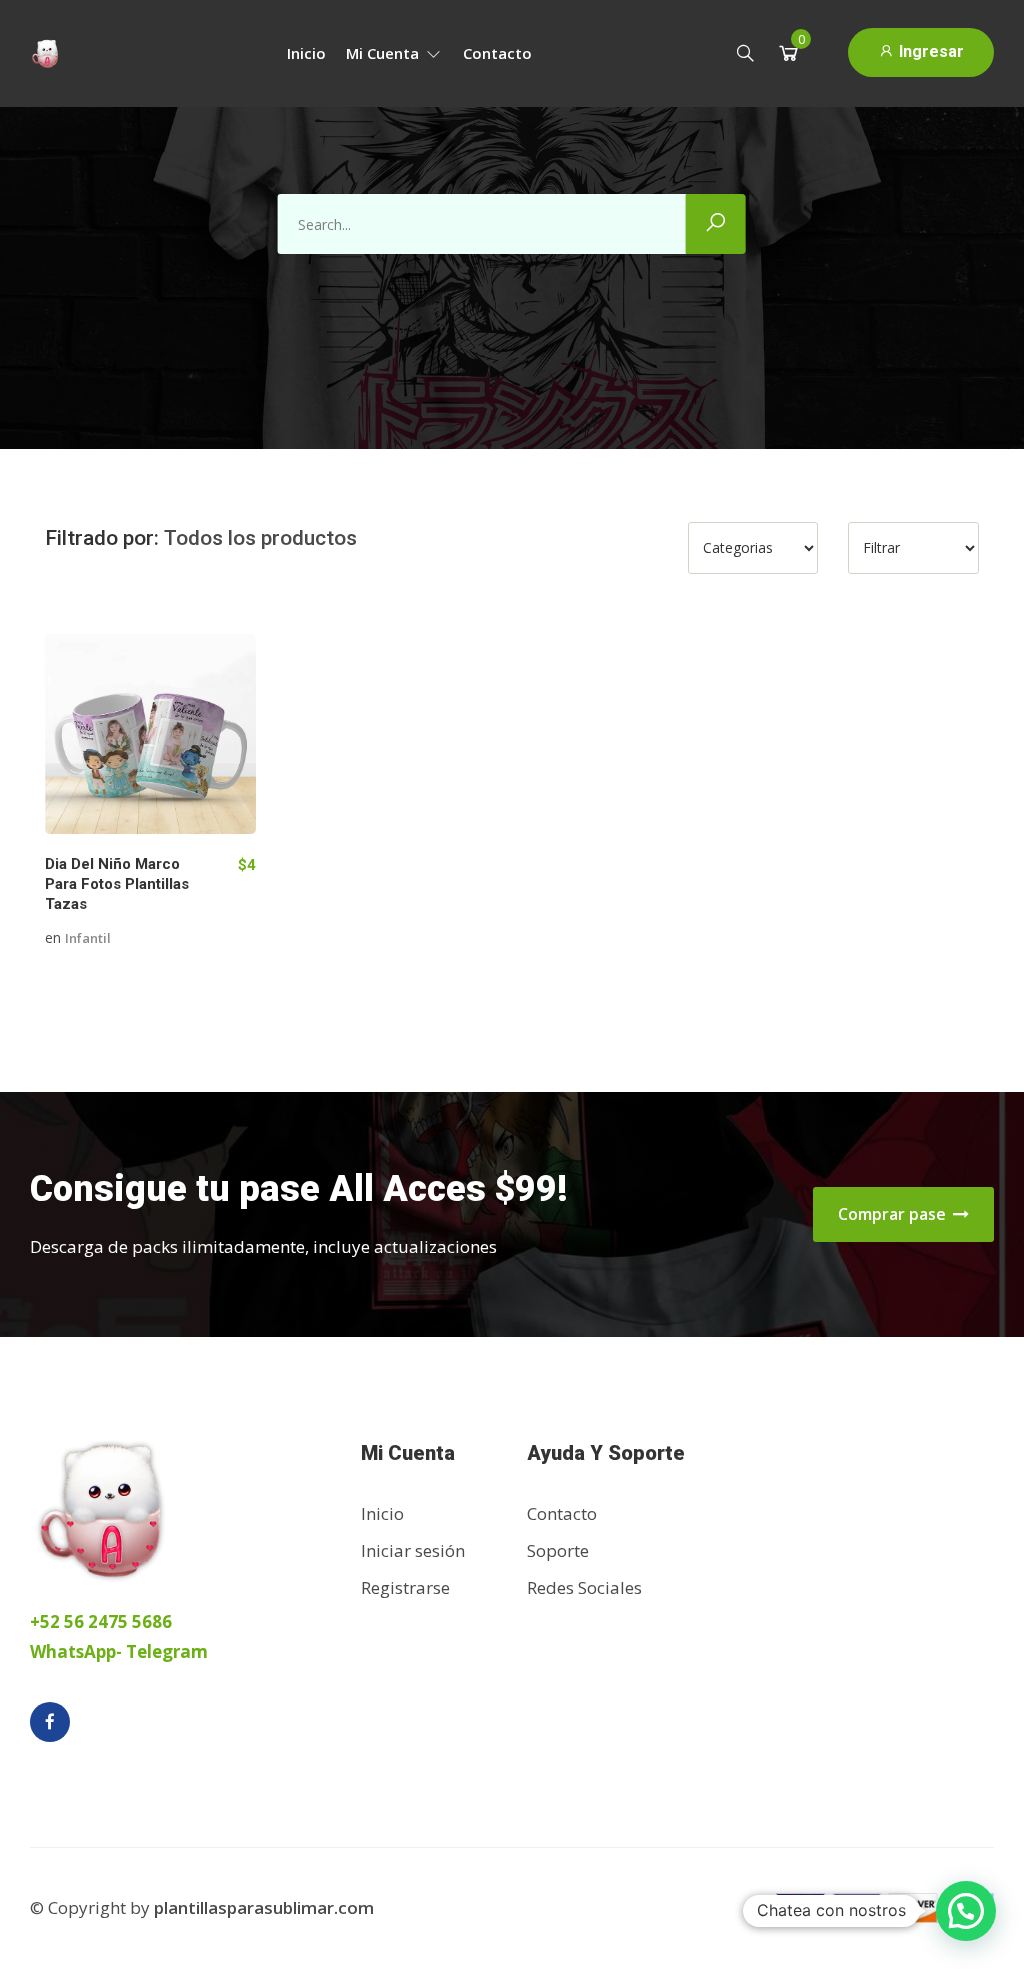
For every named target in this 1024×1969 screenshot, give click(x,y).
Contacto (497, 53)
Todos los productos (260, 538)
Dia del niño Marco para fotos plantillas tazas (117, 884)
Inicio (306, 53)
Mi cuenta (384, 53)
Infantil (88, 938)
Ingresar (929, 51)
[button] (966, 1911)
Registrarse (405, 1587)
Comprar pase (894, 1214)
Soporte (558, 1550)
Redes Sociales (584, 1587)
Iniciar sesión (413, 1550)
